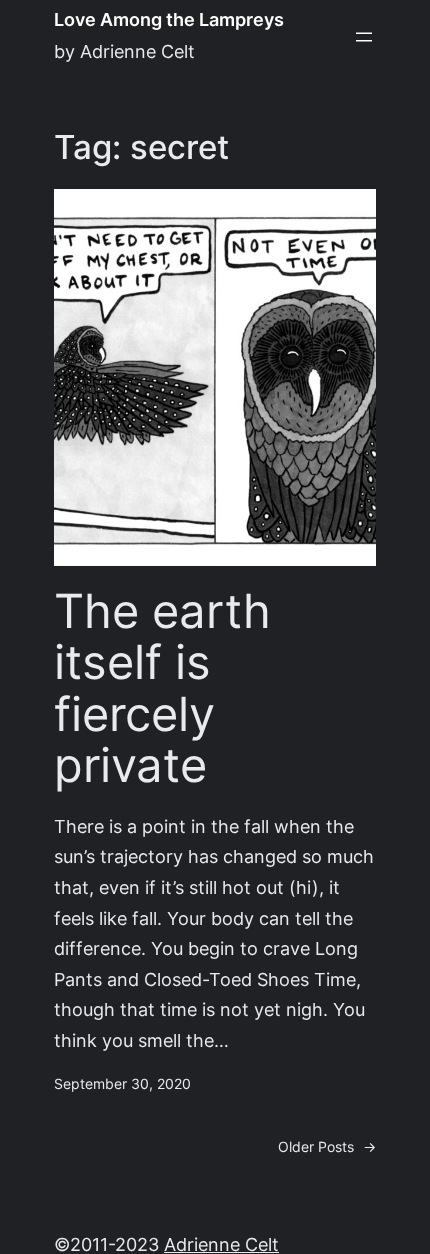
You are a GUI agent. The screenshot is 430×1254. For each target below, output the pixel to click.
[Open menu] (364, 37)
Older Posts (327, 1147)
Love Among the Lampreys (169, 19)
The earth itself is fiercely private (162, 689)
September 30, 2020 (122, 1084)
